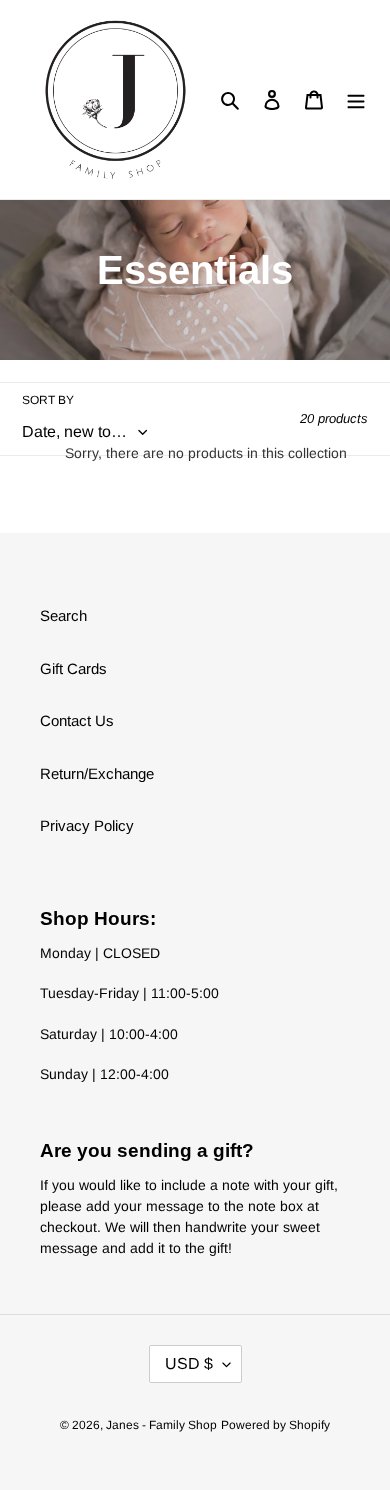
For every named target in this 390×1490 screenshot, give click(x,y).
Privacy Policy (87, 825)
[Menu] (356, 99)
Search (63, 615)
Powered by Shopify (275, 1425)
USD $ (189, 1363)
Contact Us (77, 720)
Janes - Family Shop (161, 1425)
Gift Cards (73, 668)
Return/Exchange (97, 773)
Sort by (48, 400)
